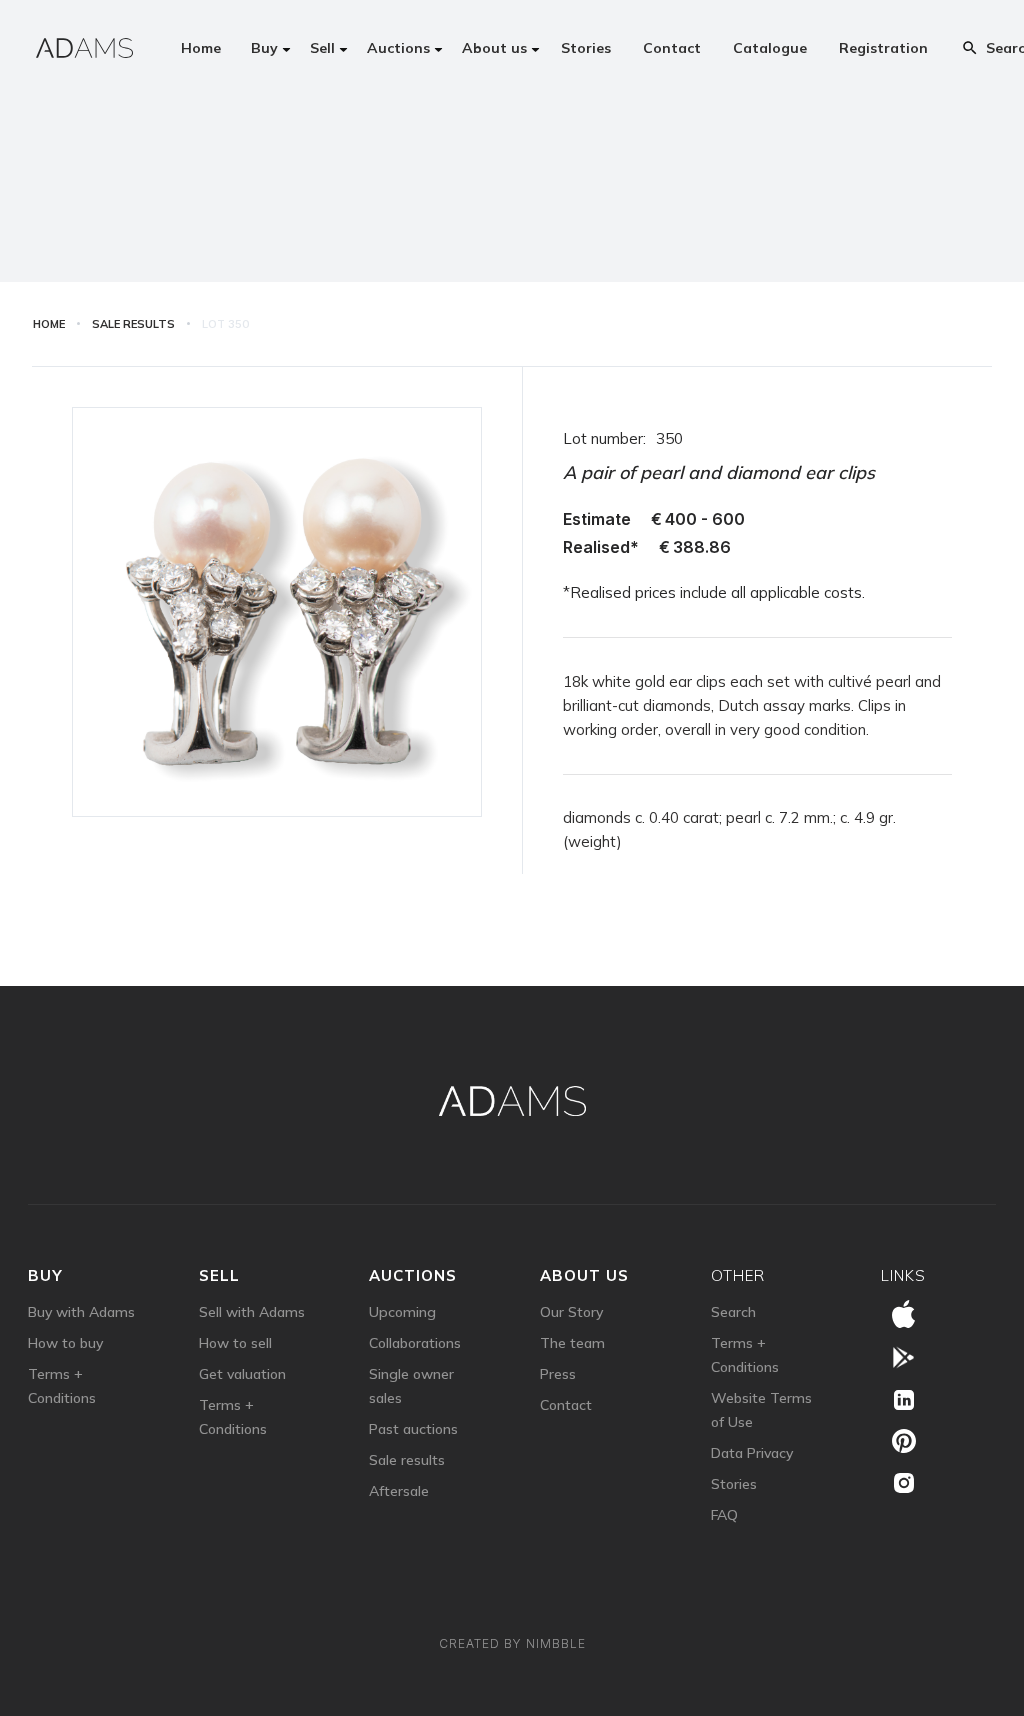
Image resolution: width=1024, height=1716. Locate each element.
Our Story (571, 1312)
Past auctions (413, 1429)
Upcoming (402, 1312)
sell (219, 1275)
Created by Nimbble (512, 1643)
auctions (413, 1275)
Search (733, 1312)
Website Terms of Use (761, 1410)
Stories (734, 1484)
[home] (84, 48)
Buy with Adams (81, 1312)
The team (572, 1343)
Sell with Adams (252, 1312)
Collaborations (415, 1343)
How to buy (65, 1343)
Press (558, 1374)
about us (584, 1275)
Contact (566, 1405)
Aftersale (399, 1491)
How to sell (235, 1343)
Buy (45, 1275)
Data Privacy (752, 1453)
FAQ (724, 1515)
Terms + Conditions (62, 1386)
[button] (266, 48)
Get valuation (242, 1374)
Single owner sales (411, 1386)
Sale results (407, 1460)
